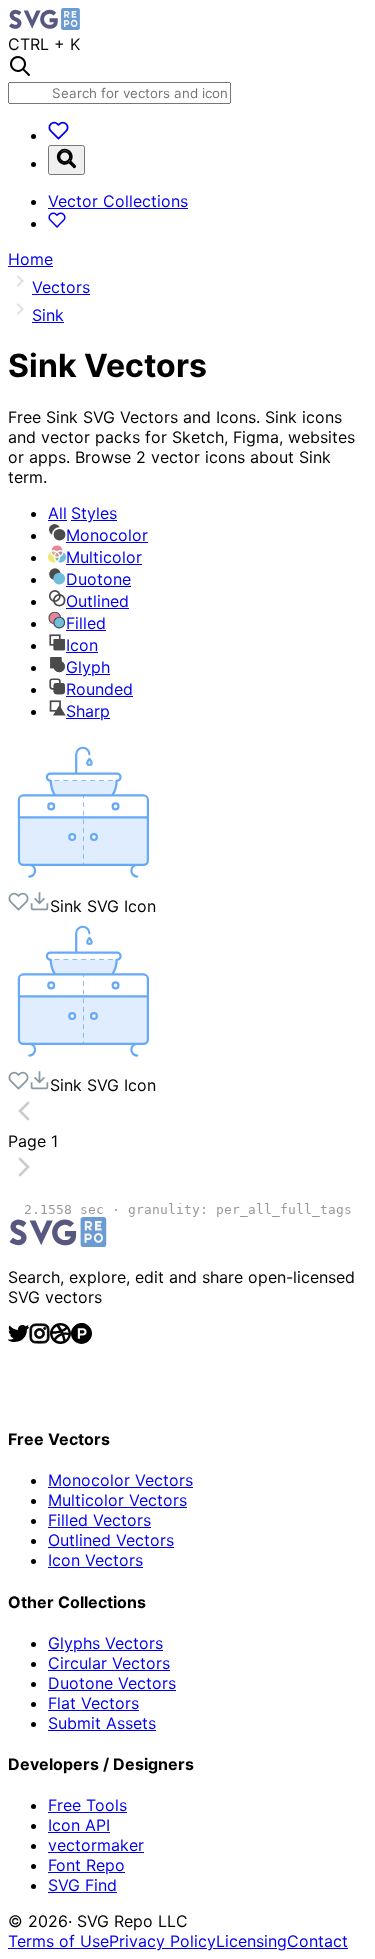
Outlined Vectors (111, 1540)
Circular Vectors (109, 1663)
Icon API (79, 1825)
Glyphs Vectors (105, 1643)
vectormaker (96, 1845)
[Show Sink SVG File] (83, 881)
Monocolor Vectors (120, 1480)
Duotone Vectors (112, 1683)
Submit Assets (102, 1723)
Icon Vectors (95, 1560)
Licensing (251, 1941)
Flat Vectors (93, 1703)
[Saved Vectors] (58, 135)
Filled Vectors (99, 1520)
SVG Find (82, 1885)
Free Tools (87, 1805)
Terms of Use (58, 1941)
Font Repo (86, 1865)
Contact (317, 1941)
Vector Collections (118, 201)
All (82, 513)
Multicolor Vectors (117, 1500)
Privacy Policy (162, 1941)
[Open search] (66, 160)
